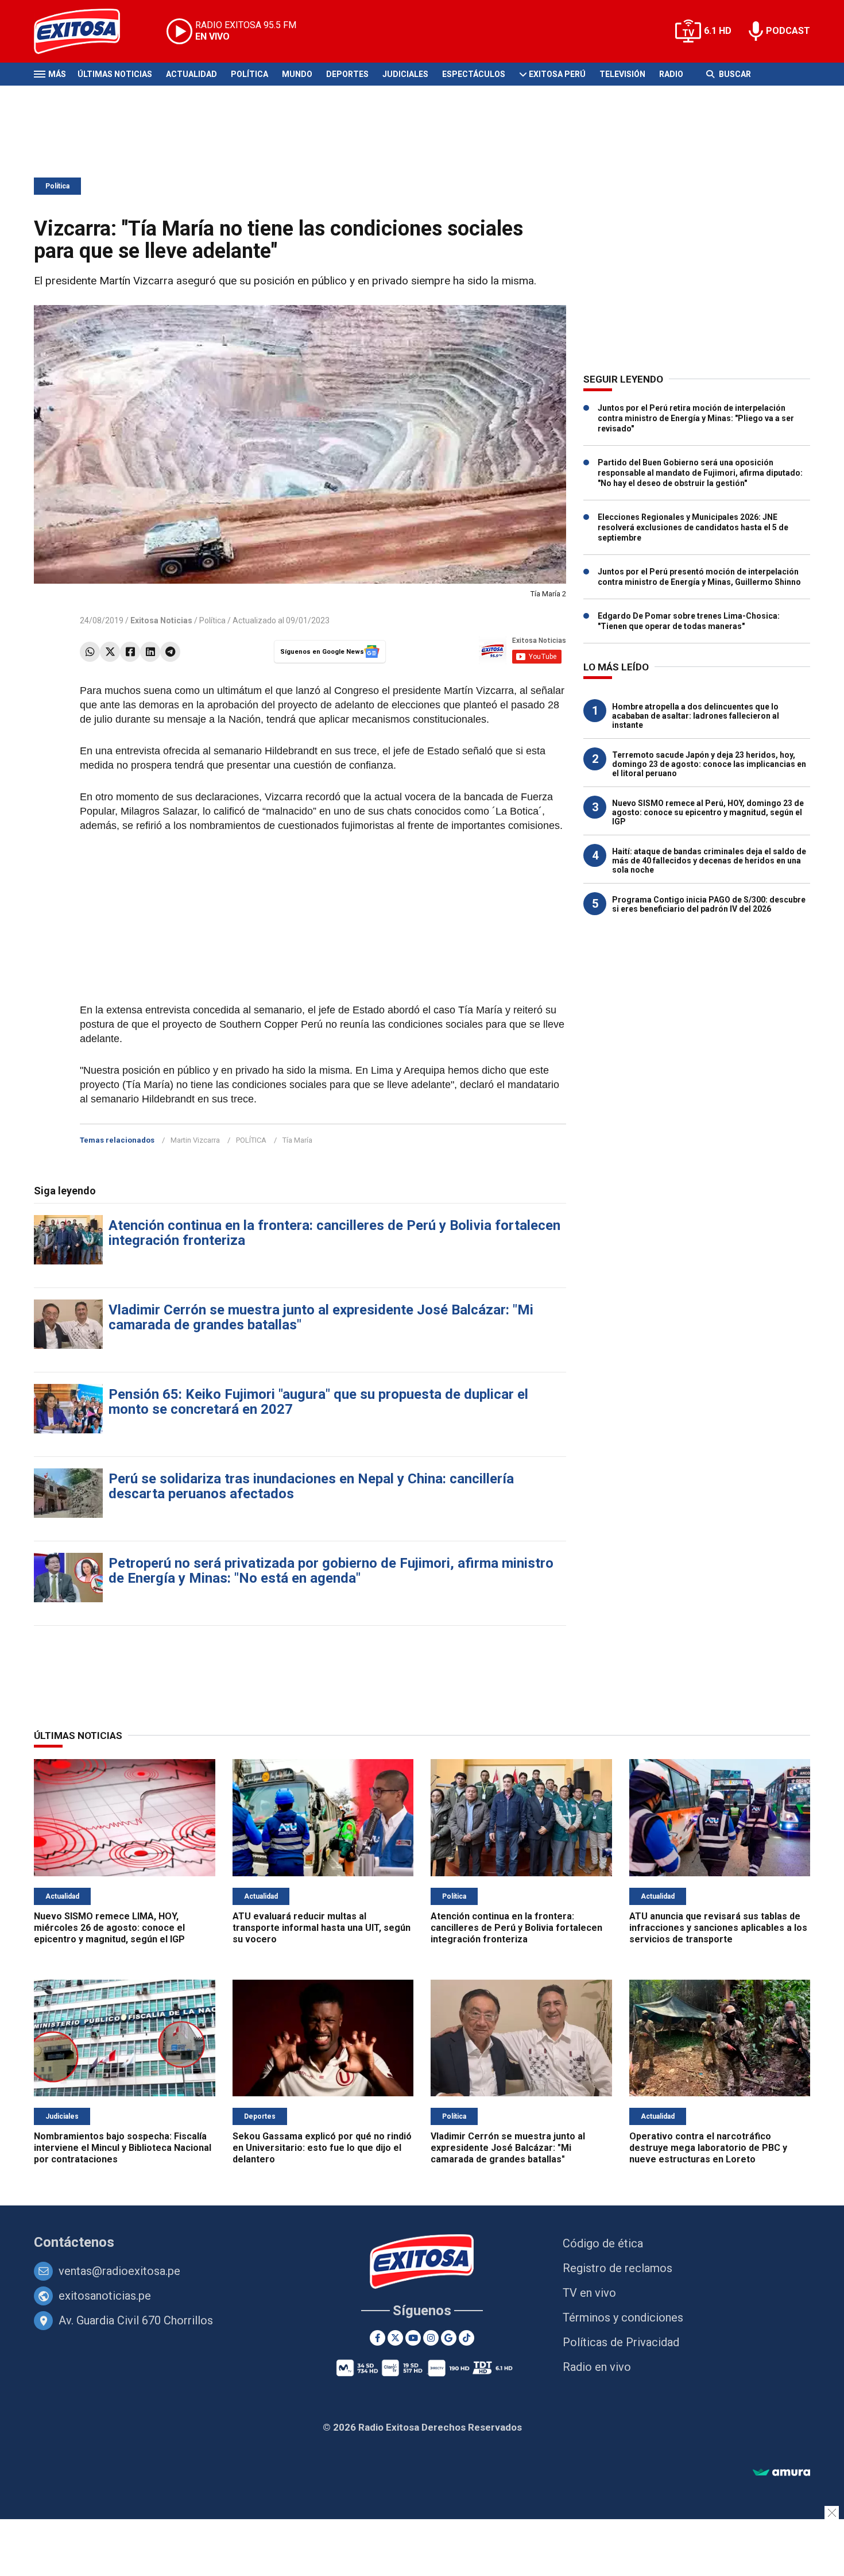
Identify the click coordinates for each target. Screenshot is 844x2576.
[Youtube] (413, 2338)
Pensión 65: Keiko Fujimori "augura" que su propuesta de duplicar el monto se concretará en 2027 (318, 1402)
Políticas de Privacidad (621, 2342)
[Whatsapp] (90, 652)
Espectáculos (474, 74)
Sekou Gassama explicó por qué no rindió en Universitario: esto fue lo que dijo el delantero (322, 2148)
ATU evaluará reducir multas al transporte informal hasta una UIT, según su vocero (322, 1928)
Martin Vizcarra (195, 1140)
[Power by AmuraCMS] (781, 2473)
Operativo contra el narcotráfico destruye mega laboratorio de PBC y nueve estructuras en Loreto (708, 2148)
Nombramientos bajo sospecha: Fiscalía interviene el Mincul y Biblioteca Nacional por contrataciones (123, 2148)
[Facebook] (130, 652)
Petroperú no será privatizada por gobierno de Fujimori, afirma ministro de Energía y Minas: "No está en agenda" (331, 1571)
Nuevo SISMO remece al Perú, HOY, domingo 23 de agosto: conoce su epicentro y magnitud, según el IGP (708, 812)
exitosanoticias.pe (105, 2296)
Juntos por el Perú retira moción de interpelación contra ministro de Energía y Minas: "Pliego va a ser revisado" (696, 418)
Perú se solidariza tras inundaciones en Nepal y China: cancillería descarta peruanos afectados (311, 1486)
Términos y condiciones (623, 2317)
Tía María (297, 1140)
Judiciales (405, 74)
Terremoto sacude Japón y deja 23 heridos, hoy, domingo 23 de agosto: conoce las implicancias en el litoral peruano (709, 764)
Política (249, 74)
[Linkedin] (150, 652)
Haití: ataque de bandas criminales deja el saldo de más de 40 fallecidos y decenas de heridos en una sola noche (709, 861)
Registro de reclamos (617, 2268)
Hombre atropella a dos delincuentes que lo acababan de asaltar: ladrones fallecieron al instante (696, 716)
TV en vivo (589, 2293)
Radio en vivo (597, 2367)
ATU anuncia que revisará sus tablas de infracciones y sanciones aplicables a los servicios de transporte (718, 1928)
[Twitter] (110, 652)
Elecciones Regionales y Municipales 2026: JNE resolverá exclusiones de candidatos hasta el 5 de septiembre (693, 527)
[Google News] (449, 2338)
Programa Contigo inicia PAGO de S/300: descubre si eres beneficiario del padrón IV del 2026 (709, 904)
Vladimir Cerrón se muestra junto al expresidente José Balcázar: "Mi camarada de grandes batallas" (321, 1317)
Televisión (622, 74)
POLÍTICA (251, 1140)
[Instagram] (431, 2338)
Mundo (297, 74)
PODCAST (788, 31)
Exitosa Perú (557, 74)
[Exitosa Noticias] (86, 31)
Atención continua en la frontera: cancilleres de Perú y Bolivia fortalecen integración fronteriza (334, 1233)
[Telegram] (170, 652)
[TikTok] (466, 2338)
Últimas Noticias (115, 74)
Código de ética (603, 2243)
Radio (671, 74)
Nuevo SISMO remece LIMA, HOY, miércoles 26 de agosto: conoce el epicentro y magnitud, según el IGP (109, 1928)
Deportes (347, 74)
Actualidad (191, 74)
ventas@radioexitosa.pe (119, 2271)
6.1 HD (718, 31)
